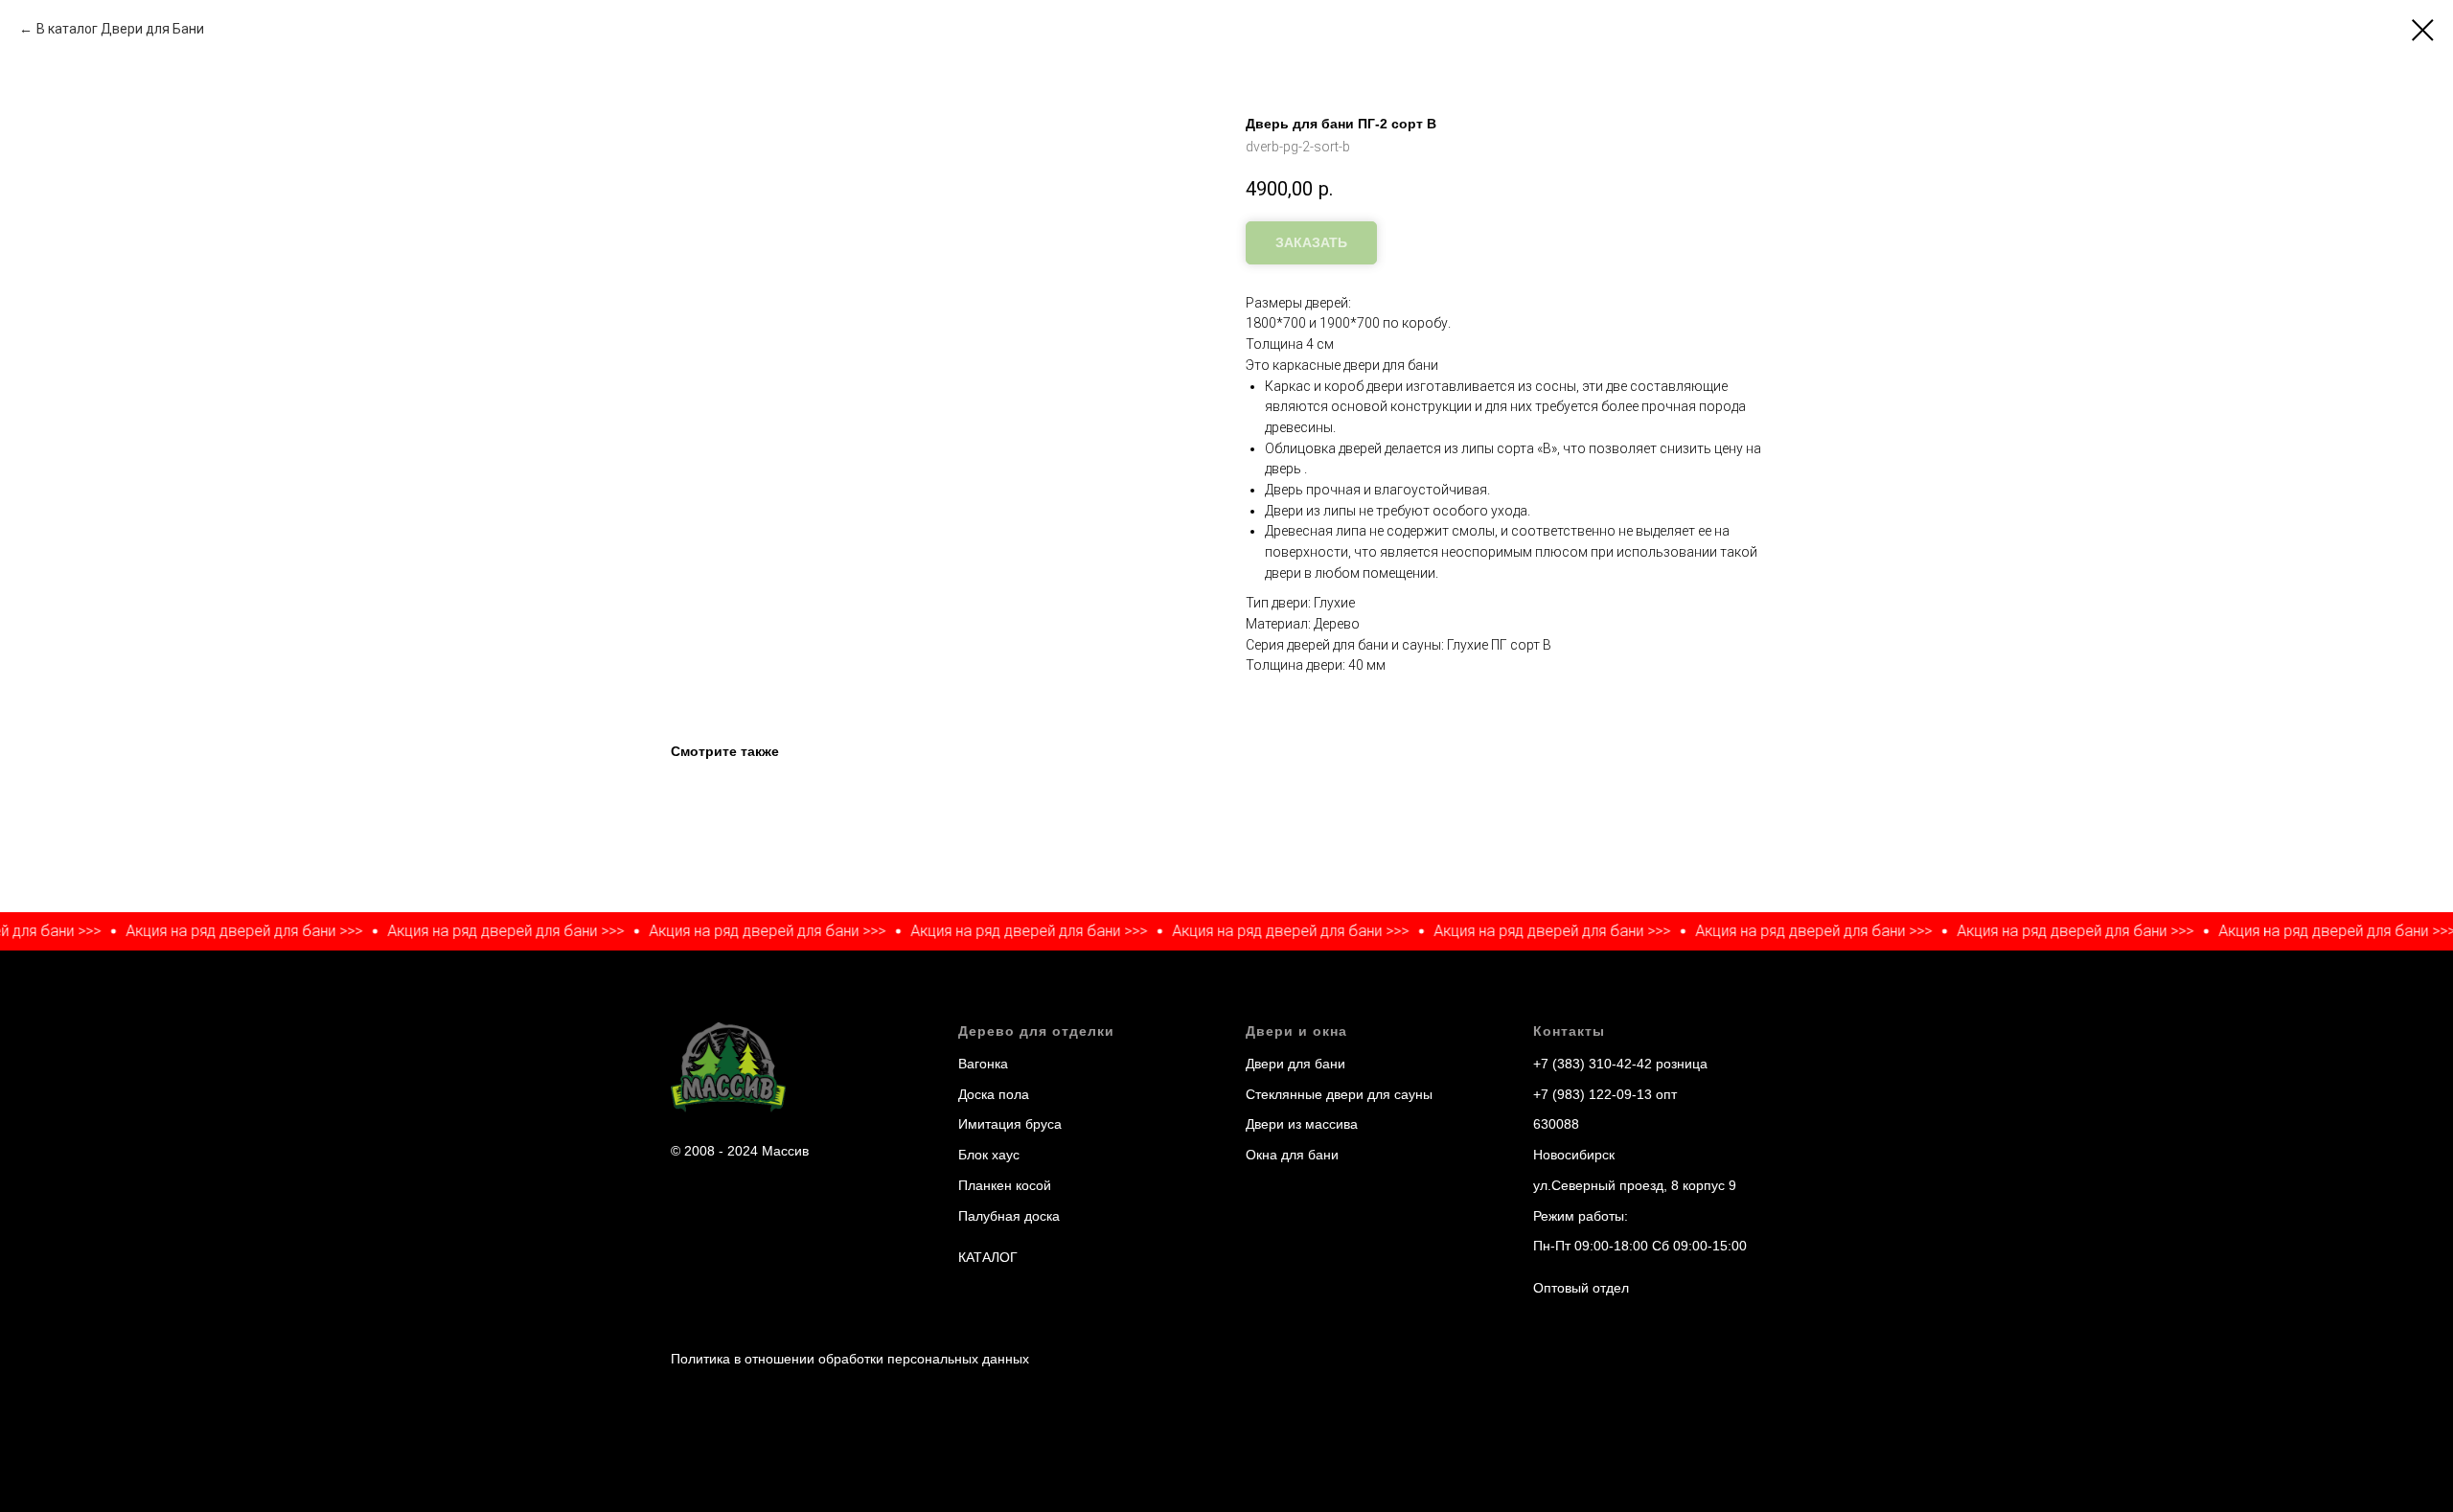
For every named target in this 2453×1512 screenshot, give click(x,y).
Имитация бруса (1010, 1124)
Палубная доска (1009, 1216)
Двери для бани (1295, 1064)
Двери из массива (1302, 1124)
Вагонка (983, 1064)
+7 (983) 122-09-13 (1593, 1094)
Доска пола (994, 1094)
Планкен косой (1005, 1185)
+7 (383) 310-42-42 (1593, 1064)
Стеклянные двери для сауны (1339, 1094)
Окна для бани (1292, 1155)
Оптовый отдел (1581, 1288)
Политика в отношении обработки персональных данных (850, 1359)
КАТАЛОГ (988, 1257)
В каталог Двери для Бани (120, 29)
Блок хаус (989, 1155)
